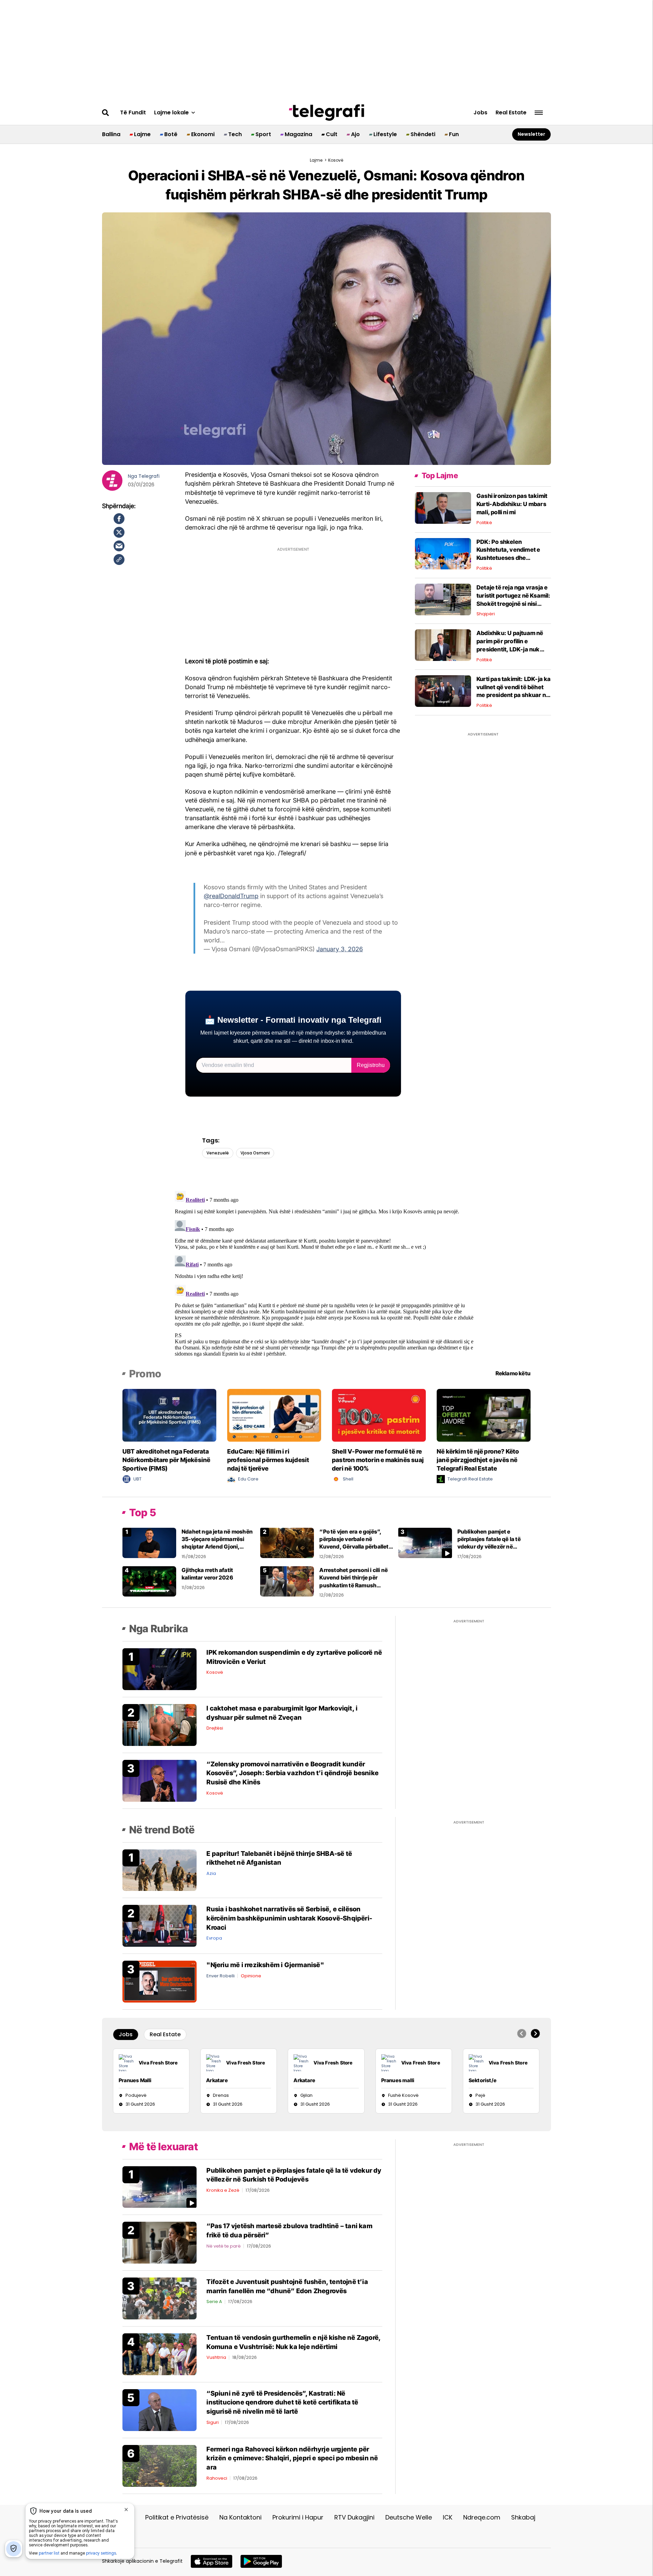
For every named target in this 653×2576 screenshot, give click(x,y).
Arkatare (217, 2080)
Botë (171, 134)
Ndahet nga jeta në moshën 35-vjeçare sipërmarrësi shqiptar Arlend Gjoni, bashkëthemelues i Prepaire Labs (218, 1547)
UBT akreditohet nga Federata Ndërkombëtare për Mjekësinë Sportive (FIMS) (166, 1460)
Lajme (142, 134)
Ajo (355, 134)
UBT (137, 1479)
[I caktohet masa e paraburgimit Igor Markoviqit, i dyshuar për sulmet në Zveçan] (160, 1725)
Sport (263, 134)
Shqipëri (486, 614)
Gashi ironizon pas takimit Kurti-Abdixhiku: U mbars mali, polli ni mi (512, 504)
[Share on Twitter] (119, 532)
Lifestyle (385, 134)
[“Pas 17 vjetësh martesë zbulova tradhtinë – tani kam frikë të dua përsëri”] (160, 2242)
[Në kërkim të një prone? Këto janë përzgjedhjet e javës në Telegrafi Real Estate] (484, 1415)
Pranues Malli (135, 2080)
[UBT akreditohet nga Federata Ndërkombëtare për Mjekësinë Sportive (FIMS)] (169, 1415)
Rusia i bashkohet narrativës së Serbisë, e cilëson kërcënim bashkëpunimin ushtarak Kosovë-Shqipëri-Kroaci (289, 1918)
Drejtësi (215, 1728)
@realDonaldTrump (231, 896)
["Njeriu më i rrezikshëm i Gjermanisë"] (160, 1981)
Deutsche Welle (409, 2517)
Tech (235, 134)
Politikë (484, 523)
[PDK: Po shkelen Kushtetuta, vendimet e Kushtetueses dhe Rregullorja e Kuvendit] (443, 553)
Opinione (251, 1976)
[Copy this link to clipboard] (119, 560)
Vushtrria (216, 2357)
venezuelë (218, 1153)
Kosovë (215, 1672)
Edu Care (248, 1479)
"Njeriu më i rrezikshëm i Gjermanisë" (265, 1965)
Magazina (298, 134)
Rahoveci (217, 2478)
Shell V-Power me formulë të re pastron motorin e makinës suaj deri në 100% (378, 1460)
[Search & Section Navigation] (539, 113)
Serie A (214, 2302)
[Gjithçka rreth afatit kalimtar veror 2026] (149, 1581)
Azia (211, 1873)
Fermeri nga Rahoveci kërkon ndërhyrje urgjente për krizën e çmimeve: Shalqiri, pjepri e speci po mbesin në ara (292, 2458)
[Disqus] (327, 1273)
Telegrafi (149, 476)
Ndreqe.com (482, 2517)
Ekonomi (203, 134)
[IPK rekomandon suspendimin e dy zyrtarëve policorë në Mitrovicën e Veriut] (160, 1669)
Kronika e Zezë (223, 2190)
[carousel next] (535, 2034)
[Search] (106, 113)
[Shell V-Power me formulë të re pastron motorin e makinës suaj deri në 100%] (379, 1415)
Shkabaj (523, 2517)
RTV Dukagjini (354, 2517)
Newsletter (531, 134)
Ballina (111, 134)
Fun (454, 134)
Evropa (214, 1938)
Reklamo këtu (513, 1373)
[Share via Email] (119, 546)
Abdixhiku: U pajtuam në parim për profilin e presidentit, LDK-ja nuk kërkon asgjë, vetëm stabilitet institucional (510, 649)
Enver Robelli (221, 1976)
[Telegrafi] (326, 113)
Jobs (480, 113)
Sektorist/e (483, 2080)
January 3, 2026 (340, 949)
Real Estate (511, 113)
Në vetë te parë (224, 2246)
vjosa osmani (255, 1153)
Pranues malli (398, 2080)
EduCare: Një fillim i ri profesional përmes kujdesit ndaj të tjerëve (268, 1460)
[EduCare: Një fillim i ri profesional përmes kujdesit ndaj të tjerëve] (274, 1415)
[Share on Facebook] (119, 519)
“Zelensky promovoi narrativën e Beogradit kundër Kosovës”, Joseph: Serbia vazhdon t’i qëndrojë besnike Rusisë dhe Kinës (292, 1773)
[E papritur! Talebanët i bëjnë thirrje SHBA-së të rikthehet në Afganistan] (160, 1870)
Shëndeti (423, 134)
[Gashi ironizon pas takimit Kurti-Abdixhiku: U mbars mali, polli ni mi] (443, 508)
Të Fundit (133, 113)
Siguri (213, 2422)
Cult (332, 134)
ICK (448, 2517)
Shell (348, 1479)
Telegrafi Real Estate (470, 1479)
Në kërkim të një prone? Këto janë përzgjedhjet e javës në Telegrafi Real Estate (478, 1460)
